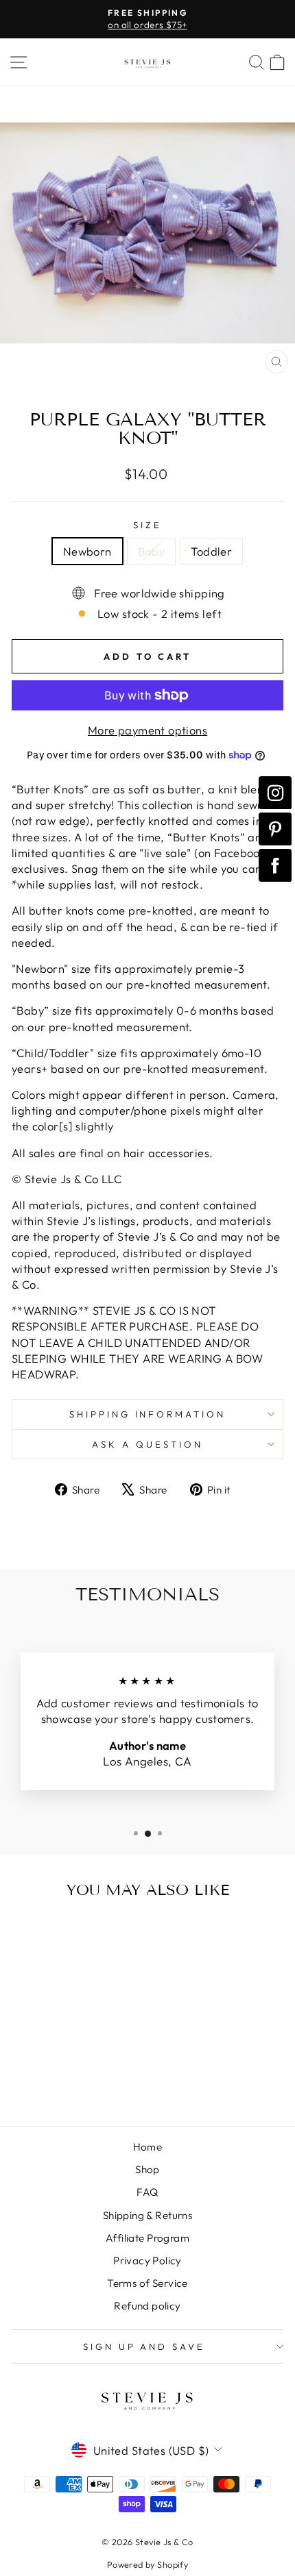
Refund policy (147, 2306)
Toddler (211, 551)
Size (147, 525)
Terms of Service (147, 2283)
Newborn (87, 551)
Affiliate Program (147, 2238)
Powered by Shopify (147, 2564)
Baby (152, 551)
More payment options (147, 730)
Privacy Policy (147, 2261)
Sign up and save (144, 2346)
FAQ (147, 2192)
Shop (147, 2169)
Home (148, 2147)
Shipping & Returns (147, 2215)
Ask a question (147, 1444)
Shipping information (148, 1414)
